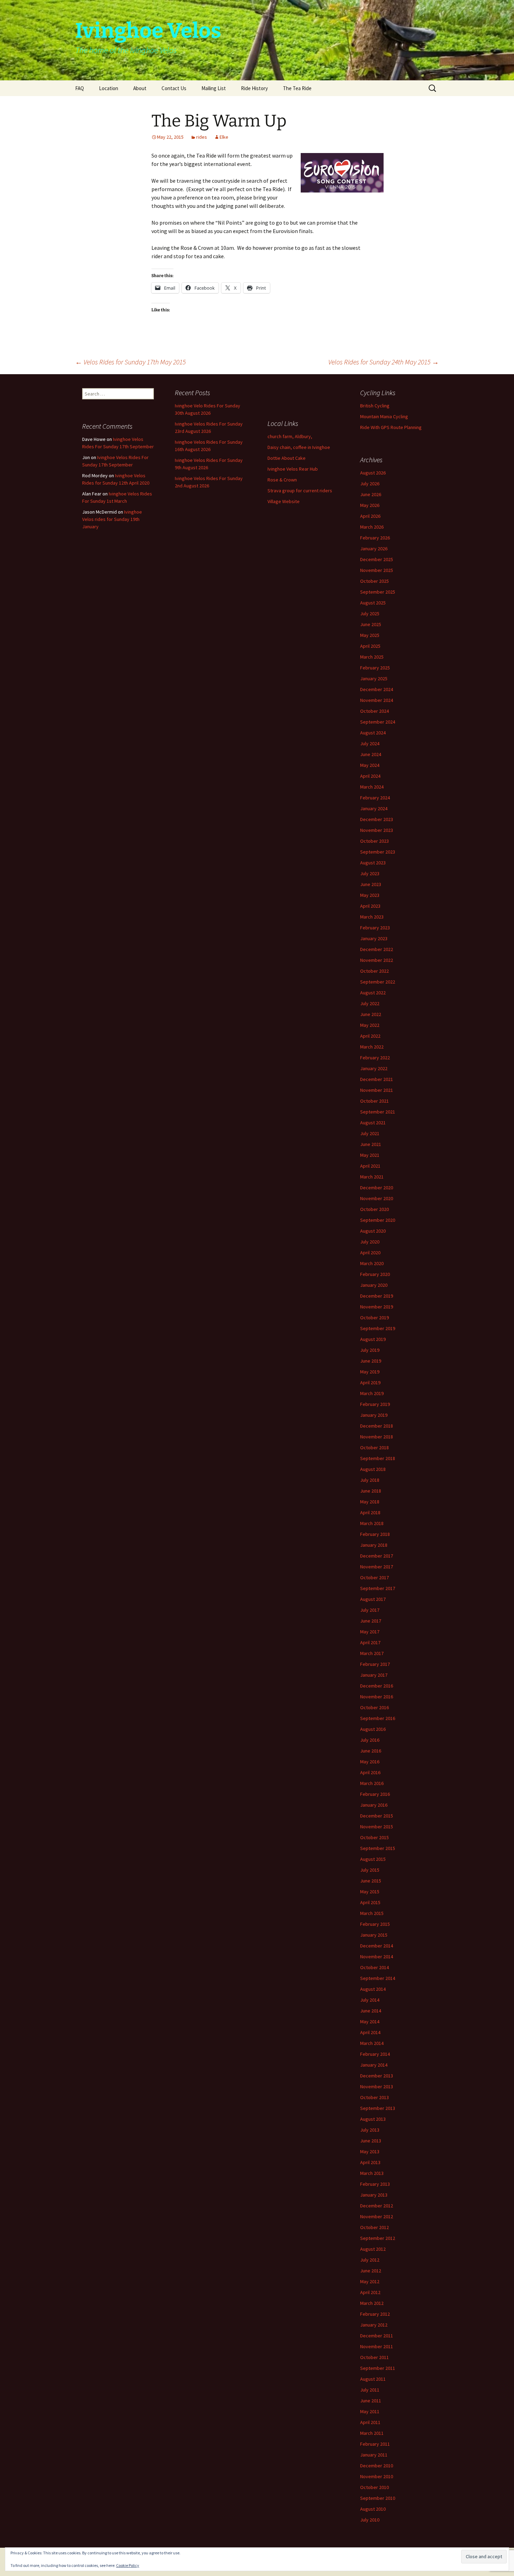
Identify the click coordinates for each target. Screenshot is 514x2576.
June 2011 (371, 2401)
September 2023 (378, 852)
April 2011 (370, 2422)
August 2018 (373, 1469)
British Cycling (375, 406)
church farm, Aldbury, (290, 436)
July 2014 (370, 2000)
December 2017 (377, 1556)
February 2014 (375, 2054)
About (140, 88)
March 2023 (372, 917)
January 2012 (374, 2325)
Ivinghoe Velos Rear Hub (293, 469)
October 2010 (374, 2487)
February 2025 (375, 668)
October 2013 (374, 2097)
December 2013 (377, 2076)
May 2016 (370, 1762)
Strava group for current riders (300, 491)
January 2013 (374, 2195)
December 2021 (377, 1079)
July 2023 (370, 873)
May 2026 (370, 505)
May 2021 (370, 1155)
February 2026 (375, 538)
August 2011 (373, 2379)
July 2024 (370, 743)
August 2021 (373, 1123)
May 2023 (370, 895)
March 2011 (372, 2433)
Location (109, 88)
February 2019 (375, 1404)
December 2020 (377, 1188)
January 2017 (374, 1675)
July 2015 (370, 1870)
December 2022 (377, 949)
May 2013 (370, 2151)
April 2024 (370, 776)
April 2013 (370, 2162)
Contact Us (174, 88)
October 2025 (374, 581)
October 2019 (374, 1318)
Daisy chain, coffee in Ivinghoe (299, 447)
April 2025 (370, 646)
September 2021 (378, 1112)
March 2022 (372, 1047)
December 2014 (377, 1946)
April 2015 (370, 1902)
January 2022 (374, 1068)
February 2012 (375, 2314)
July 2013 (370, 2130)
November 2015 (377, 1827)
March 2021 (372, 1177)
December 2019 (377, 1296)
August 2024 (373, 733)
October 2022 (374, 971)
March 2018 (372, 1523)
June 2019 (371, 1361)
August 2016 (373, 1729)
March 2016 (372, 1783)
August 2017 (373, 1599)
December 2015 (377, 1816)
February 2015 (375, 1924)
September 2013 (378, 2108)
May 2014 (370, 2022)
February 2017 (375, 1664)
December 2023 (377, 819)
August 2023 (373, 863)
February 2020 (375, 1274)
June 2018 (371, 1491)
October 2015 (374, 1837)
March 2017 (372, 1653)
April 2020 (370, 1253)
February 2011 (375, 2444)
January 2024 (374, 808)
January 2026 (374, 549)
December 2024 (377, 689)
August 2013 (373, 2119)
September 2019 (378, 1328)
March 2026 (372, 527)
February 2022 (375, 1058)
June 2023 (371, 884)
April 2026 (370, 516)
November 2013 (377, 2087)
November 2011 (377, 2346)
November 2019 (377, 1307)
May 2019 (370, 1372)
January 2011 (374, 2455)
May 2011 (370, 2411)
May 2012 (370, 2281)
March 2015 (372, 1913)
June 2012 (371, 2271)
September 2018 (378, 1458)
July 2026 (370, 484)
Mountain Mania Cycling (384, 416)
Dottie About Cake (287, 458)
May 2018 (370, 1502)
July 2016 (370, 1740)
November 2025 (377, 570)
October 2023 (374, 841)
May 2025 (370, 635)
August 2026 (373, 473)
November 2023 (377, 830)
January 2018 (374, 1545)
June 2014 (371, 2011)
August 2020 (373, 1231)
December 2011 (377, 2336)
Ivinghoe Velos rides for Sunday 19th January (112, 519)
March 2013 (372, 2173)
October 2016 (374, 1707)
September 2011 (378, 2368)
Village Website (284, 501)
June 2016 (371, 1751)
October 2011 (374, 2357)
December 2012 (377, 2206)
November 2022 (377, 960)
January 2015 (374, 1935)
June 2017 (371, 1621)
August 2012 (373, 2249)
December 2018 (377, 1426)
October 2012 (374, 2227)
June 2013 (371, 2141)
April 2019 (370, 1383)
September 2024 (378, 722)
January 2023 (374, 938)
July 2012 (370, 2260)
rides (202, 137)
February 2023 (375, 928)
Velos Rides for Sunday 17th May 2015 (130, 362)
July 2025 (370, 614)
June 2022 (371, 1014)
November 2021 (377, 1090)
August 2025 (373, 603)
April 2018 (370, 1512)
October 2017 (374, 1577)
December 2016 (377, 1686)
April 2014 (370, 2032)
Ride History (254, 88)
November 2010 (377, 2476)
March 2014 (372, 2043)
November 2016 (377, 1697)
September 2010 (378, 2498)
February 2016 (375, 1794)
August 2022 (373, 993)
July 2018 (370, 1480)
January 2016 (374, 1805)
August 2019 (373, 1339)
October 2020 (374, 1209)
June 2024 (371, 754)
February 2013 (375, 2184)
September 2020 (378, 1220)
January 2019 (374, 1415)
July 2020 (370, 1242)
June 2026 (371, 494)
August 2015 (373, 1859)
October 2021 (374, 1101)
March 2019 (372, 1393)
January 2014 (374, 2065)
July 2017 (370, 1610)
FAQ (80, 88)
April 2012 (370, 2292)
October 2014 (374, 1967)
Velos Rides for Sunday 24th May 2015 (384, 362)
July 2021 (370, 1133)
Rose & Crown (282, 480)
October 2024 (374, 711)
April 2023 (370, 906)
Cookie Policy (128, 2565)
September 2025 (378, 592)
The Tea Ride (297, 88)
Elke (224, 137)
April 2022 (370, 1036)
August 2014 (373, 1989)
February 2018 (375, 1534)
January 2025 (374, 679)
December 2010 (377, 2466)
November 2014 (377, 1957)
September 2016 (378, 1718)
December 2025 (377, 559)
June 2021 (371, 1144)
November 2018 (377, 1437)
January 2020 (374, 1285)
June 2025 (371, 624)
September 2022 (378, 982)
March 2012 (372, 2303)
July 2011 (370, 2390)
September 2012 (378, 2238)
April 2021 (370, 1166)
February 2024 (375, 798)
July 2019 (370, 1350)
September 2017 (378, 1588)
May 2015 (370, 1892)
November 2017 (377, 1567)
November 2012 (377, 2216)
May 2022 (370, 1025)
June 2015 (371, 1881)
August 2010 (373, 2509)
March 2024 (372, 787)
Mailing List (214, 88)
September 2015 (378, 1848)
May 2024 (370, 765)
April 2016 (370, 1772)
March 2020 (372, 1263)
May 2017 (370, 1632)
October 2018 (374, 1447)
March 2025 (372, 657)
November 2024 (377, 700)
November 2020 (377, 1198)
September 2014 (378, 1978)
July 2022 (370, 1003)
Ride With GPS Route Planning (391, 427)
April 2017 (370, 1642)
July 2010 (370, 2520)
